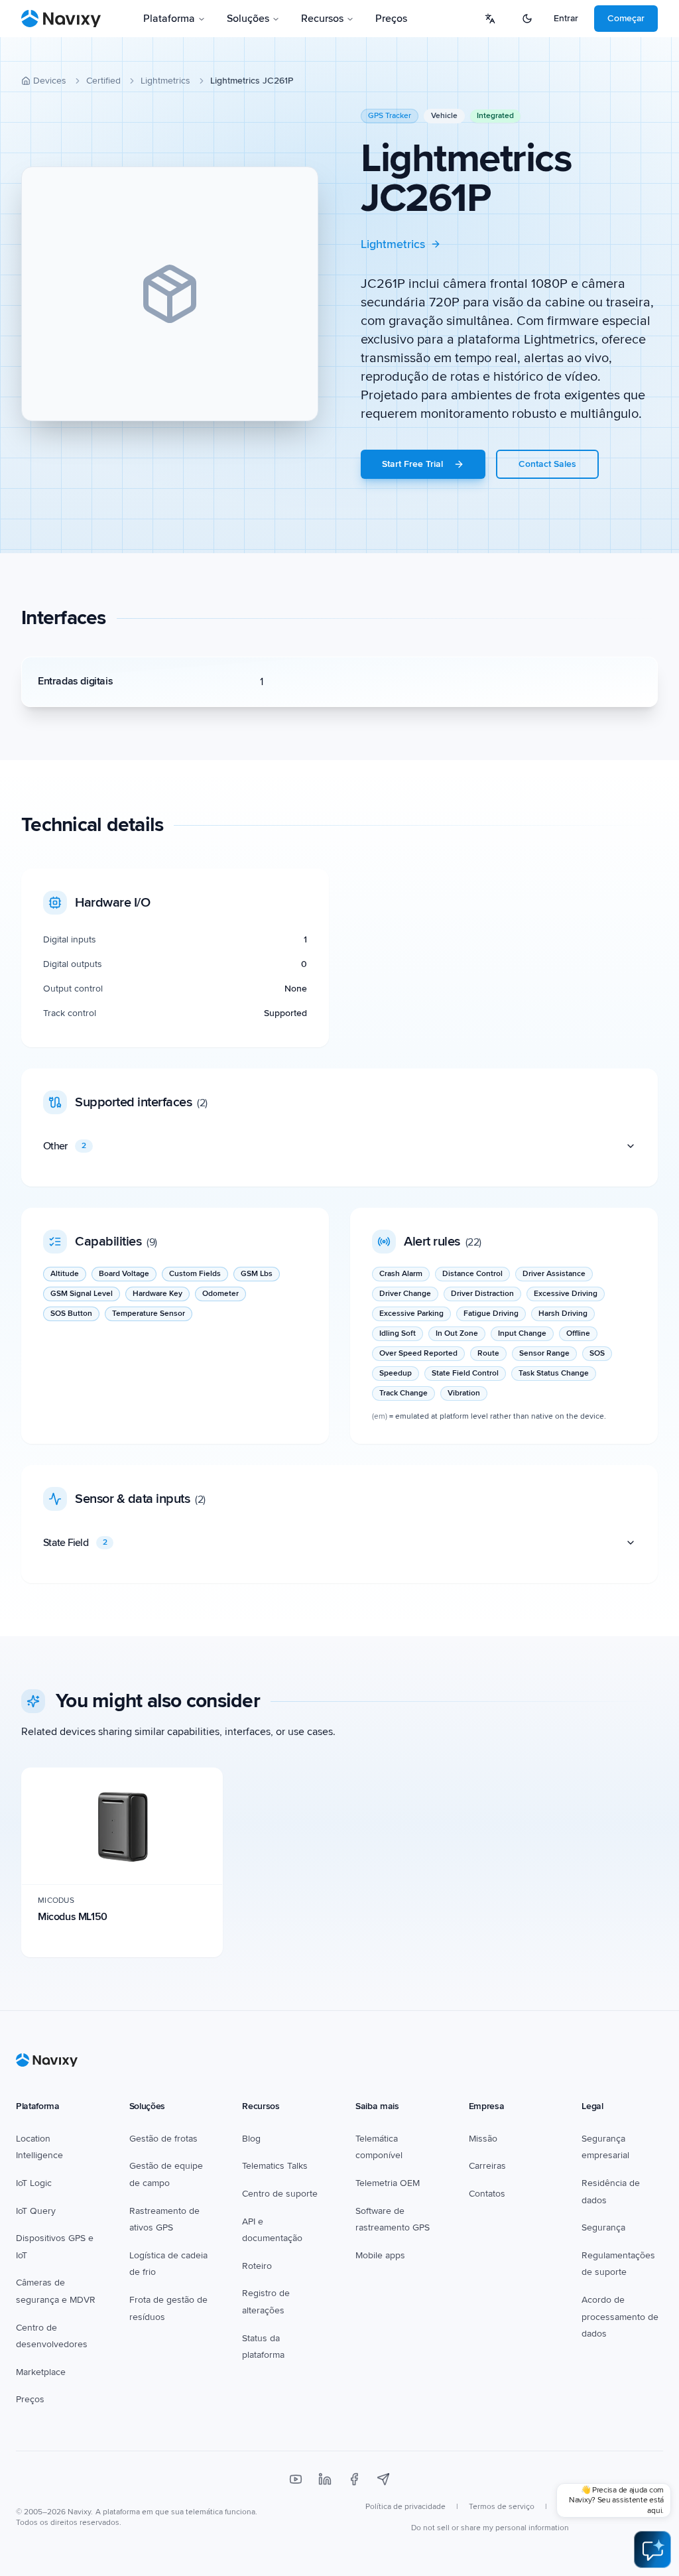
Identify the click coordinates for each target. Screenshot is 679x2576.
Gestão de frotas (163, 2139)
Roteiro (257, 2266)
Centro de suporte (280, 2194)
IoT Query (36, 2211)
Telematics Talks (275, 2166)
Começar (626, 18)
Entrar (566, 18)
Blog (251, 2139)
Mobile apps (380, 2255)
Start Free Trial (412, 464)
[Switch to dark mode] (527, 19)
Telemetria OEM (388, 2183)
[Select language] (490, 19)
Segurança (603, 2227)
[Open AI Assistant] (652, 2549)
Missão (483, 2139)
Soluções (248, 19)
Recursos (322, 19)
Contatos (487, 2194)
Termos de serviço (502, 2507)
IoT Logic (34, 2183)
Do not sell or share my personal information (490, 2528)
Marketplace (41, 2372)
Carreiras (487, 2166)
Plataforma (169, 19)
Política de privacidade (405, 2507)
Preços (391, 19)
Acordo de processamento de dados (620, 2317)
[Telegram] (383, 2479)
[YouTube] (296, 2479)
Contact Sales (547, 464)
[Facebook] (354, 2479)
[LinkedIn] (325, 2479)
